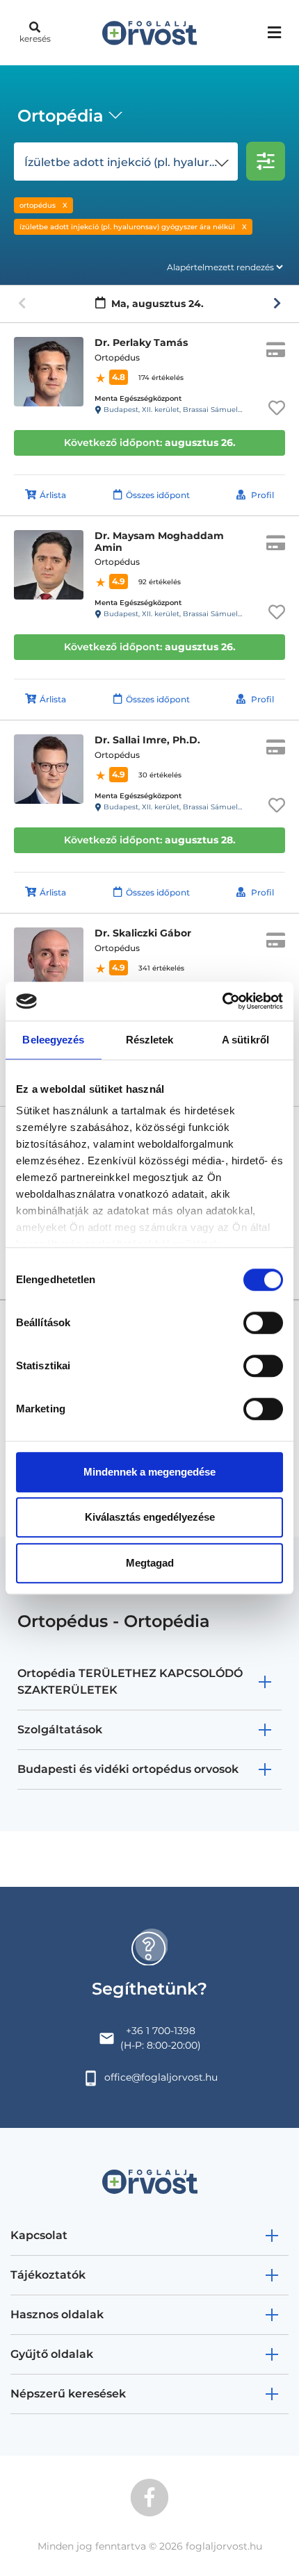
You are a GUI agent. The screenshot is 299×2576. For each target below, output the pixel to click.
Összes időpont (158, 495)
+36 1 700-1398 (161, 2031)
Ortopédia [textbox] (60, 116)
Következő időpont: (150, 443)
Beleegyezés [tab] (53, 1040)
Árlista (53, 495)
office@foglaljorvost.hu (161, 2077)
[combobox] (67, 117)
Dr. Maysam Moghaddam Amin (159, 542)
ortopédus (38, 205)
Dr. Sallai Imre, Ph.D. (147, 740)
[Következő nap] (277, 304)
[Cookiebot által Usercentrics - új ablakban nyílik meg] (222, 1001)
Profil (262, 495)
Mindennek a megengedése (149, 1472)
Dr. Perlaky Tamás (141, 342)
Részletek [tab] (150, 1040)
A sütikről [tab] (245, 1040)
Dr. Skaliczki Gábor (143, 933)
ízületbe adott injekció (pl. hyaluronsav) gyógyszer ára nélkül (127, 227)
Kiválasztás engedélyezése (150, 1517)
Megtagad (150, 1563)
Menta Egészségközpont (138, 398)
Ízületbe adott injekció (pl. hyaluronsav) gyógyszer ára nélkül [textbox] (129, 162)
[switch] (263, 1323)
